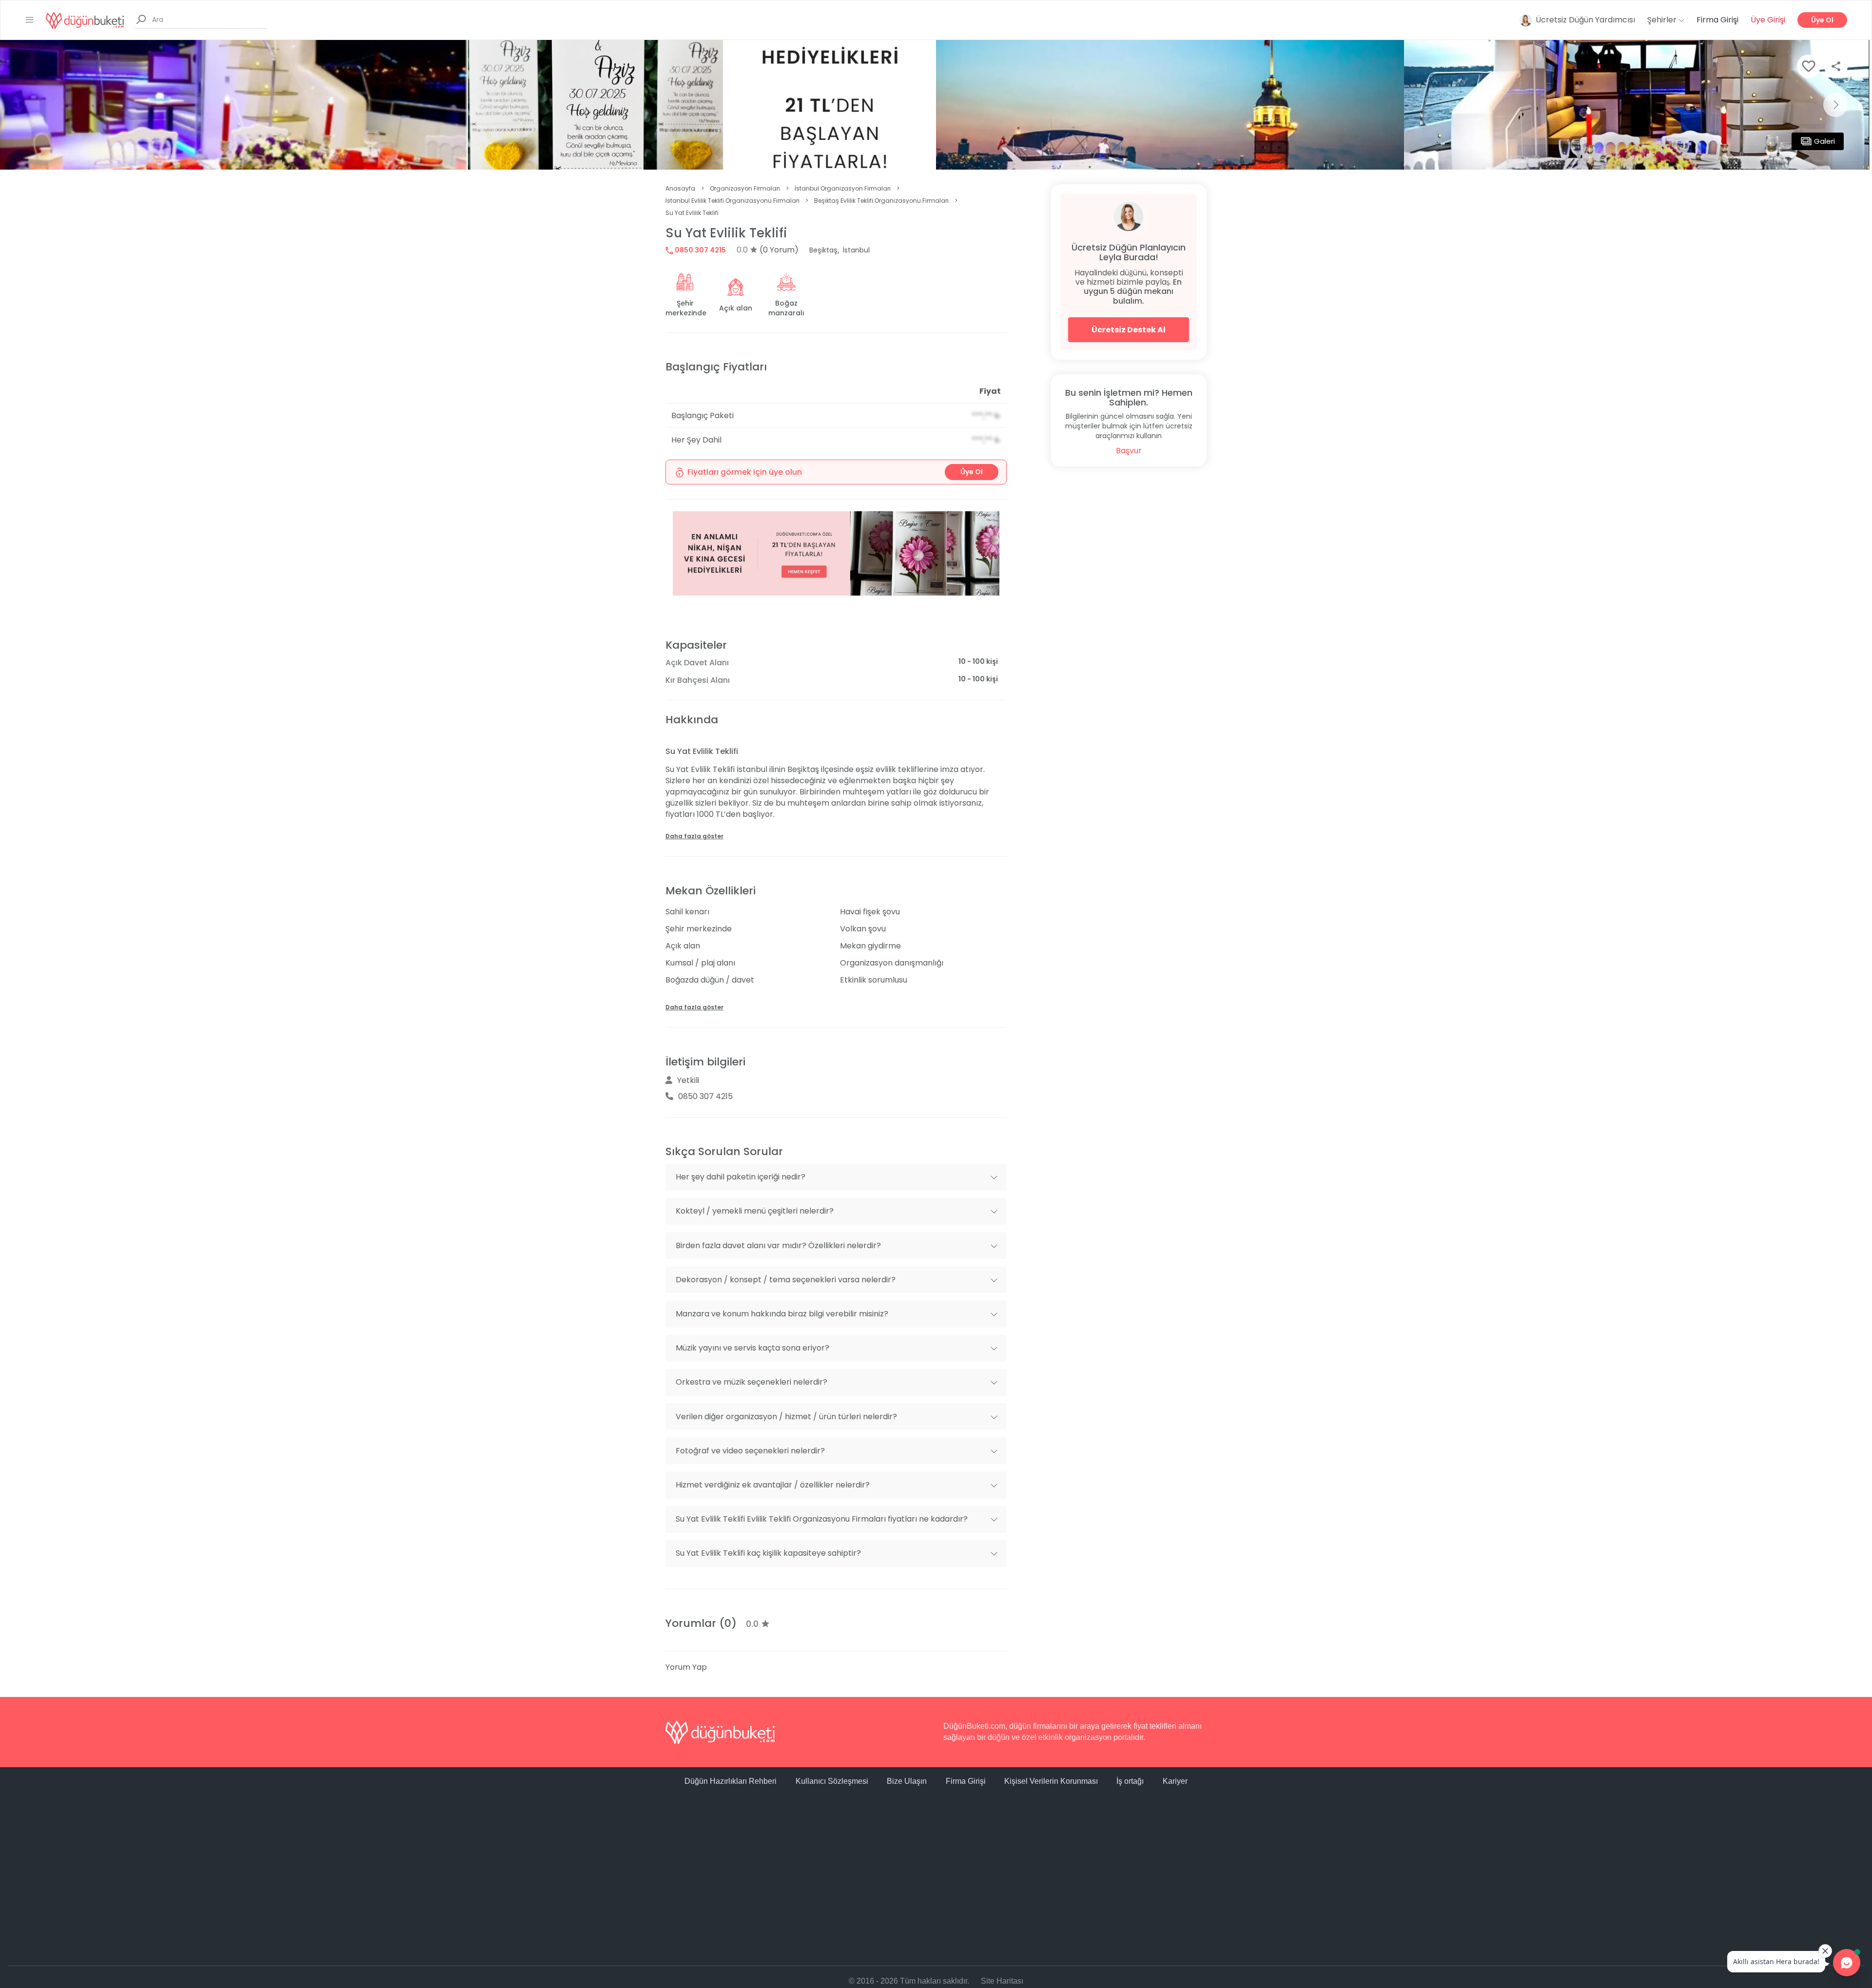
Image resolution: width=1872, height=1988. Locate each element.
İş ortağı (1130, 1781)
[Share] (1836, 66)
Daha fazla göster (694, 836)
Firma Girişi (1717, 20)
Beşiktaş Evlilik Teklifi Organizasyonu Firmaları (881, 201)
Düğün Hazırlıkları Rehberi (731, 1781)
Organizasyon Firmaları (745, 188)
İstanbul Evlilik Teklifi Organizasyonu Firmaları (732, 201)
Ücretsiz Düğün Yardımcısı (1585, 20)
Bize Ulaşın (907, 1781)
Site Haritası (1002, 1981)
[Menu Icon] (30, 20)
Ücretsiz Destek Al (1129, 330)
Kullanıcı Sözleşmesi (832, 1781)
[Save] (1809, 66)
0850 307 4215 (700, 250)
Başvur (1129, 451)
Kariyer (1175, 1781)
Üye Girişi (1768, 20)
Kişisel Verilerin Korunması (1051, 1781)
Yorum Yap (686, 1667)
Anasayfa (680, 188)
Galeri (1824, 141)
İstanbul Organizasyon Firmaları (843, 188)
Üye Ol (1822, 20)
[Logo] (85, 20)
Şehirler (1663, 20)
